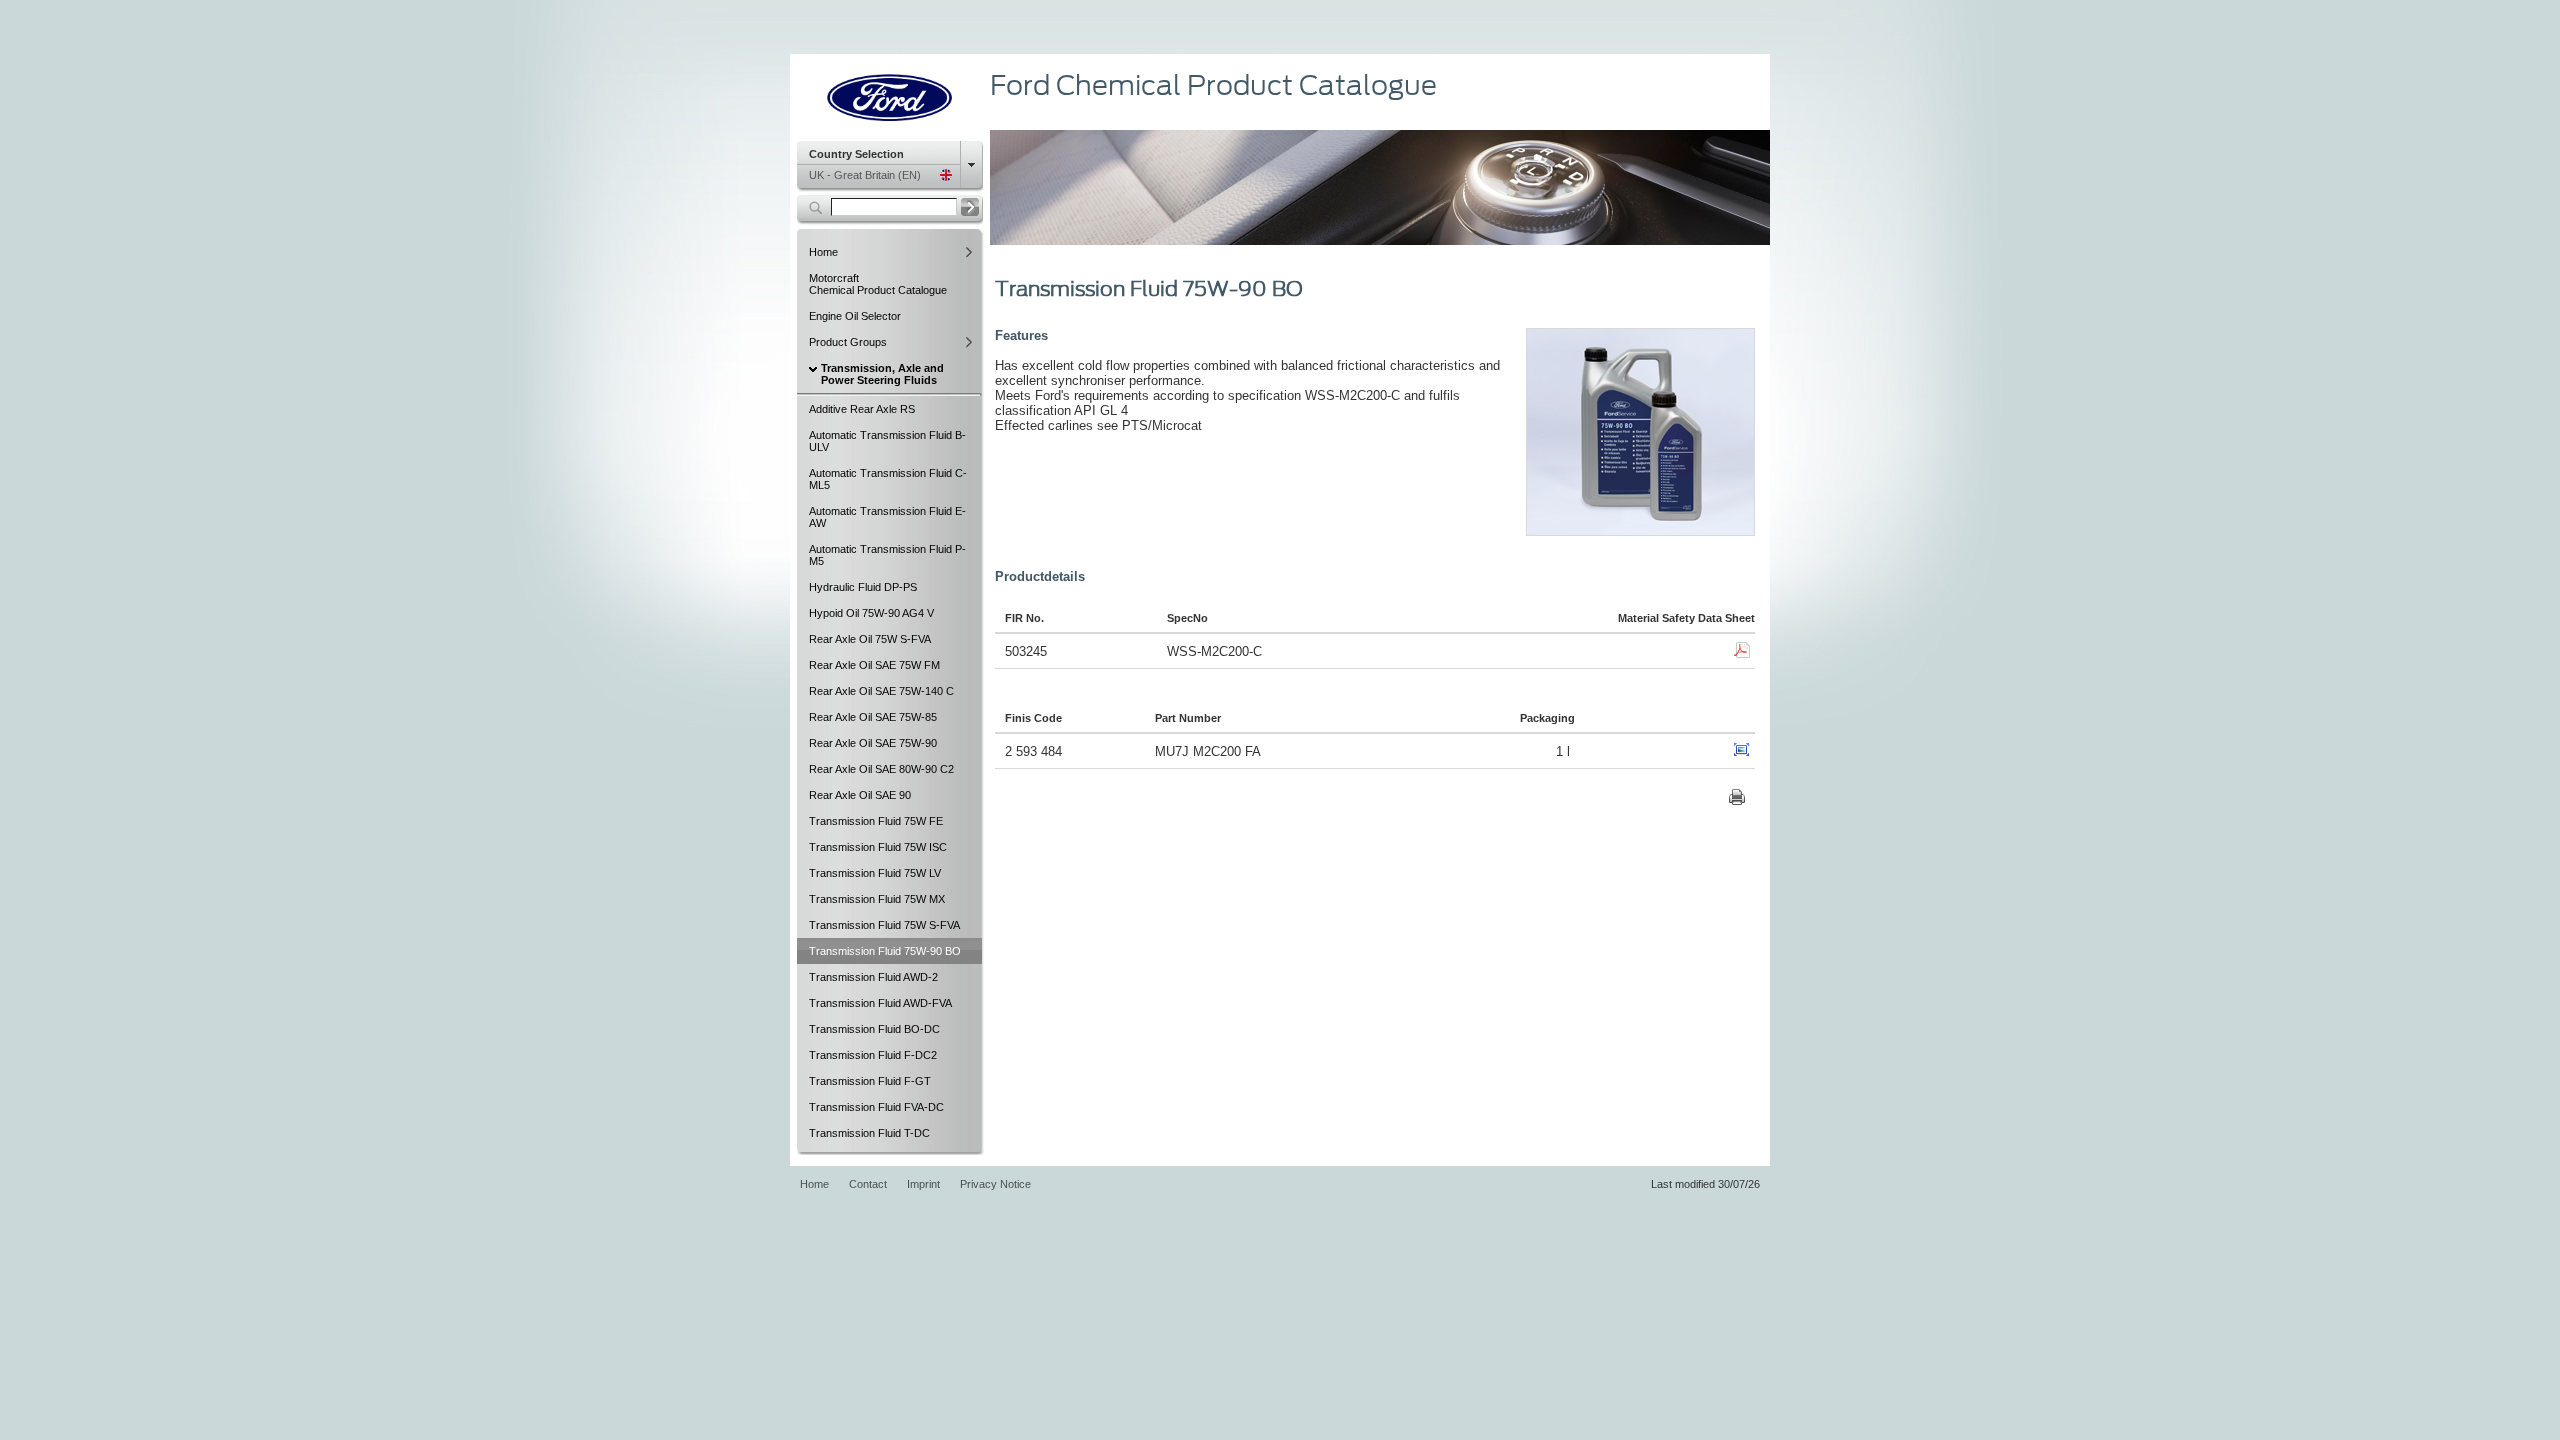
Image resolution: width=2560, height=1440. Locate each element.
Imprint (923, 1184)
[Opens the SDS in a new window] (1742, 653)
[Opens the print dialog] (1737, 800)
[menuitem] (889, 252)
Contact (868, 1184)
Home (814, 1184)
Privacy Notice (995, 1184)
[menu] (890, 166)
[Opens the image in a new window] (1742, 753)
